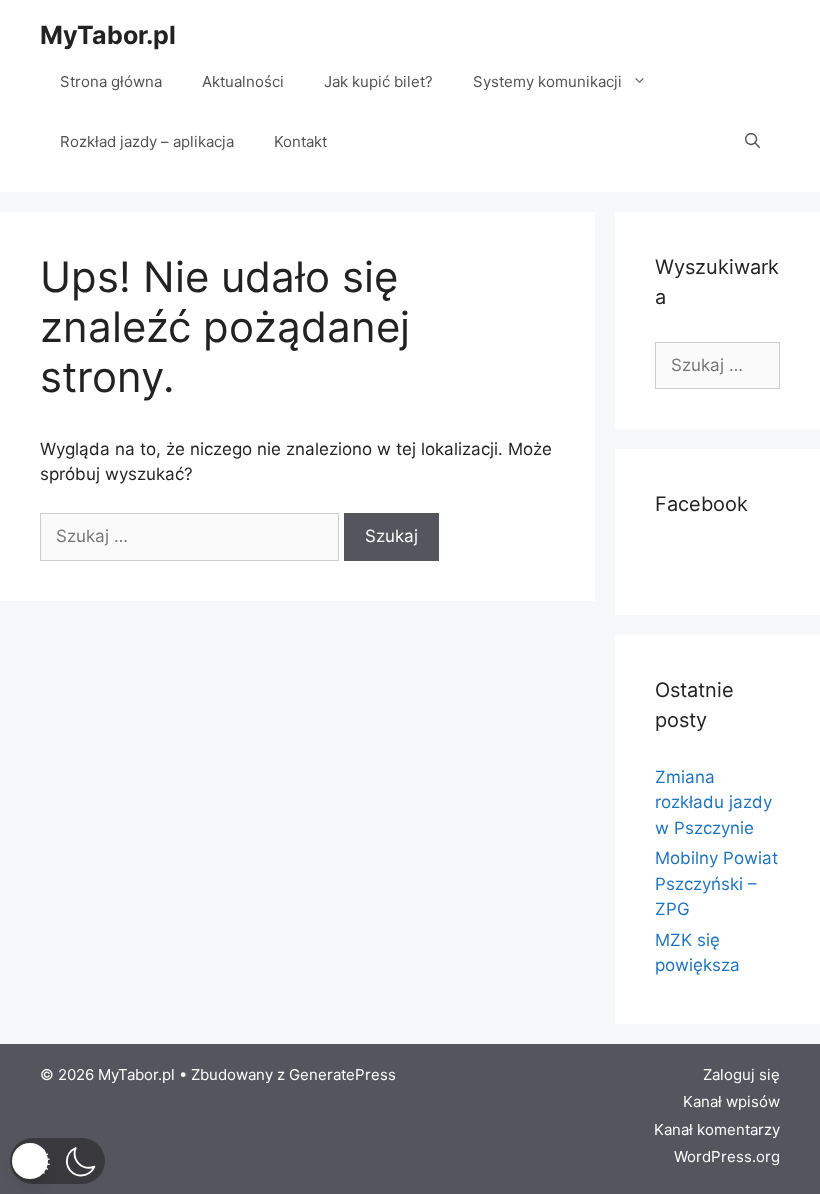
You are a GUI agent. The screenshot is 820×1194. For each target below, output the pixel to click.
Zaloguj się (741, 1074)
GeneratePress (342, 1074)
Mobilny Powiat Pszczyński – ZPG (716, 883)
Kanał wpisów (731, 1101)
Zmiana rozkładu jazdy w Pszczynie (713, 802)
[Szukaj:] (192, 536)
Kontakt (300, 141)
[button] (57, 1161)
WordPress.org (727, 1156)
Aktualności (243, 81)
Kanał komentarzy (717, 1129)
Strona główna (111, 81)
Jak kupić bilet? (378, 81)
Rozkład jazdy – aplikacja (147, 141)
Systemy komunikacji (547, 81)
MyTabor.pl (108, 35)
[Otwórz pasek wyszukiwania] (752, 142)
